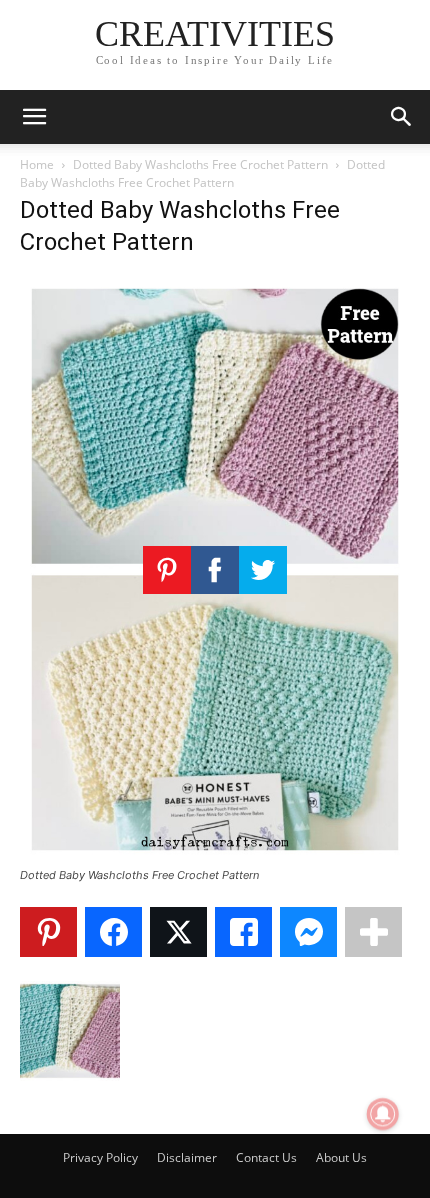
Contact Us (266, 1157)
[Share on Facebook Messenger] (308, 932)
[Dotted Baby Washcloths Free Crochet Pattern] (215, 856)
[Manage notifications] (383, 1114)
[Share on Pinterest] (48, 932)
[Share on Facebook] (113, 932)
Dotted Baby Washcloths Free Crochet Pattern (200, 164)
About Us (341, 1157)
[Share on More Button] (373, 932)
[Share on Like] (243, 932)
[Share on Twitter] (178, 932)
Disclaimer (187, 1157)
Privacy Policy (100, 1157)
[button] (34, 117)
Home (37, 164)
